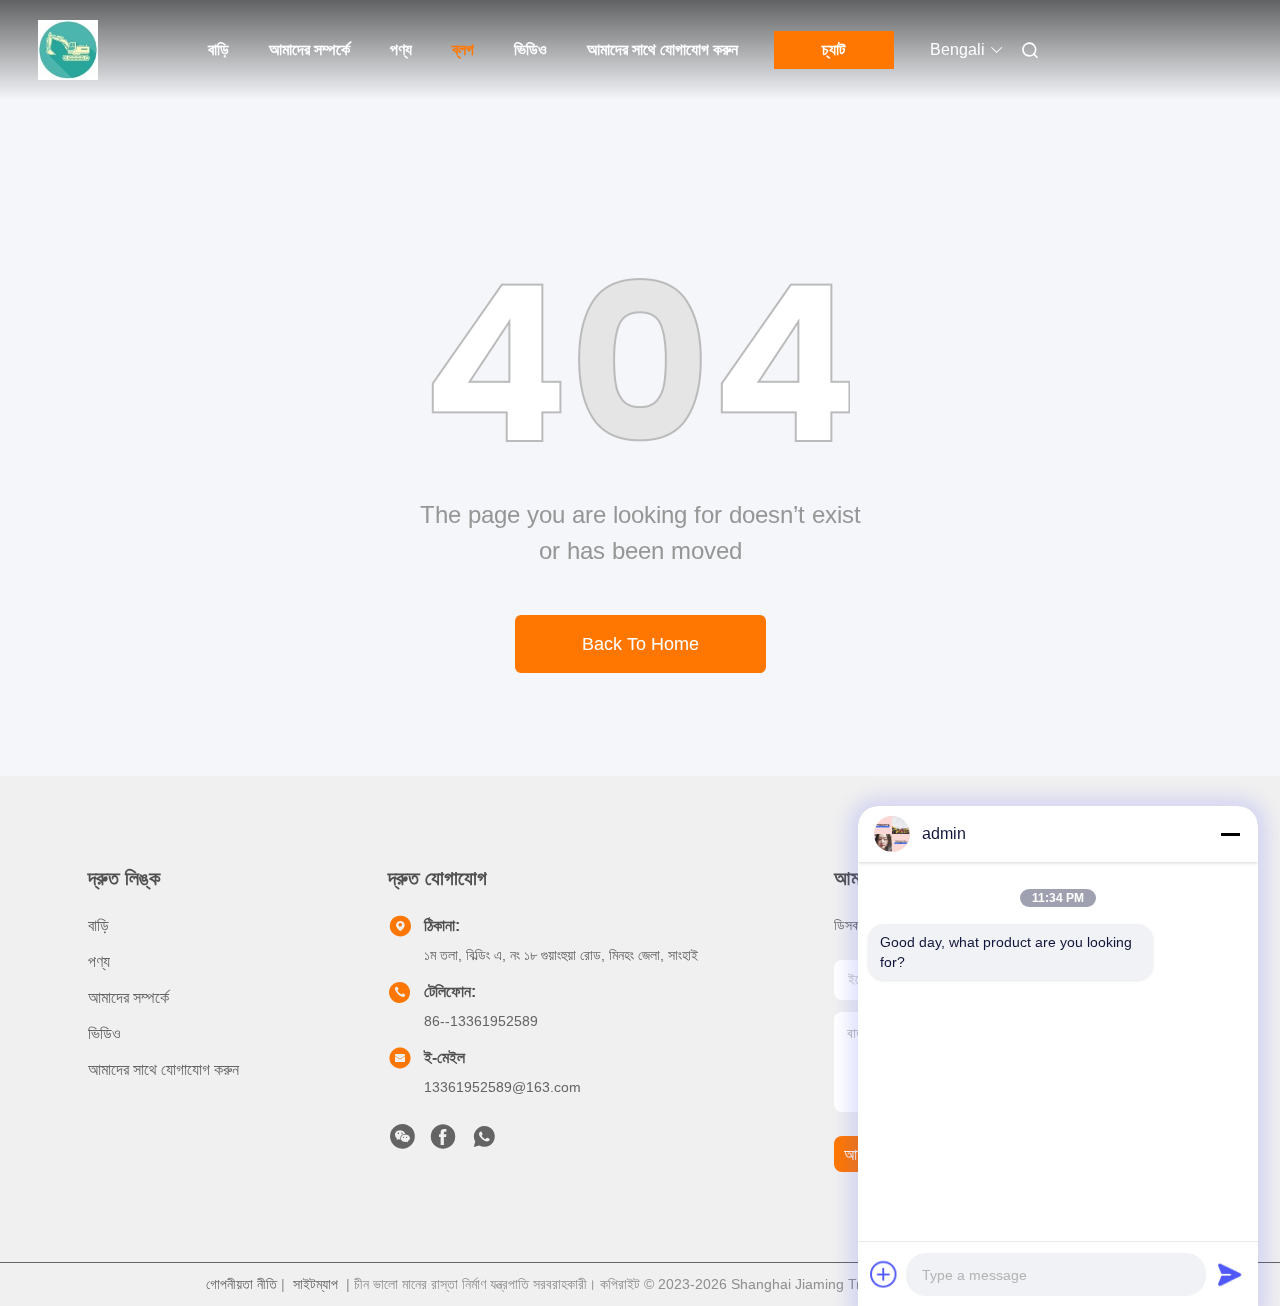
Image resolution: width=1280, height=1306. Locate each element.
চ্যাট (833, 49)
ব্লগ (463, 49)
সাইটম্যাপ (315, 1284)
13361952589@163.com (502, 1087)
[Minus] (1230, 834)
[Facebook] (443, 1142)
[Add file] (884, 1274)
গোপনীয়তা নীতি (241, 1284)
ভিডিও (530, 49)
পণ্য (401, 49)
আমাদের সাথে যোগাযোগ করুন (662, 49)
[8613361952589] (484, 1142)
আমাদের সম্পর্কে (309, 49)
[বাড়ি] (68, 50)
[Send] (1230, 1274)
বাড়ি (218, 49)
